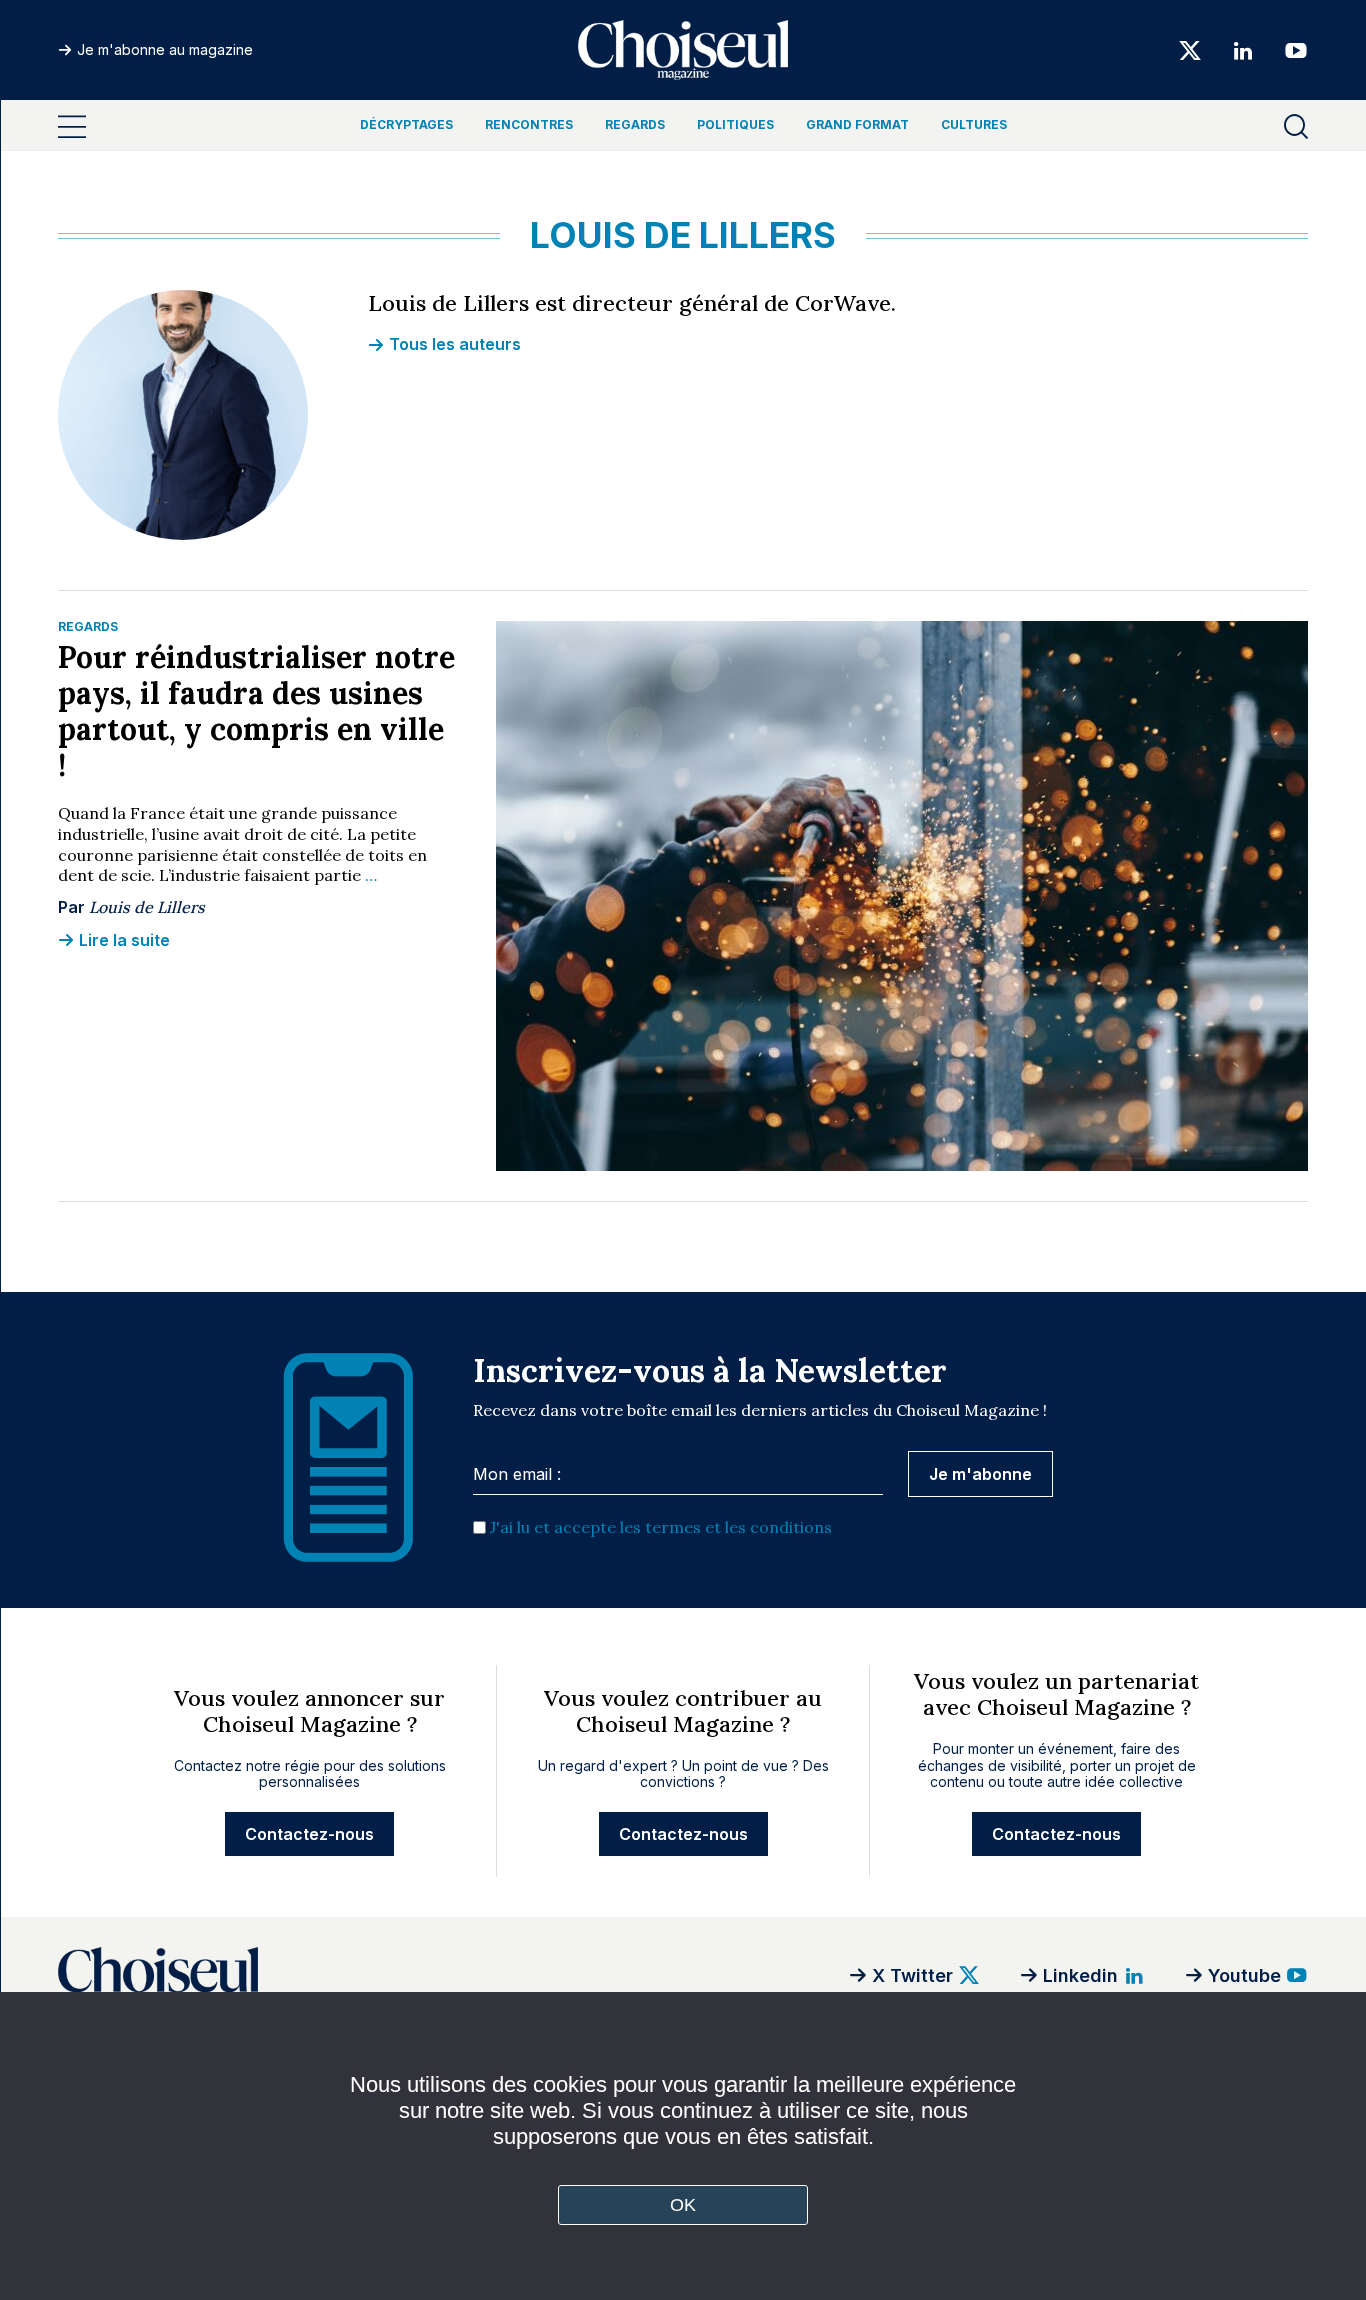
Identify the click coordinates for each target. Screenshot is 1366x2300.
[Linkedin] (1243, 49)
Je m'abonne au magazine (165, 49)
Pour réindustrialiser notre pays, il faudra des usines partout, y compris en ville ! (256, 711)
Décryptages (406, 124)
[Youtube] (1290, 49)
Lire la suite (124, 940)
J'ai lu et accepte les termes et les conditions (661, 1527)
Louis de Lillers (147, 907)
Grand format (857, 124)
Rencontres (529, 124)
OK (683, 2205)
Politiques (735, 124)
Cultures (974, 124)
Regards (635, 124)
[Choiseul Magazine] (308, 1975)
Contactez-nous (309, 1834)
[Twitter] (1190, 49)
